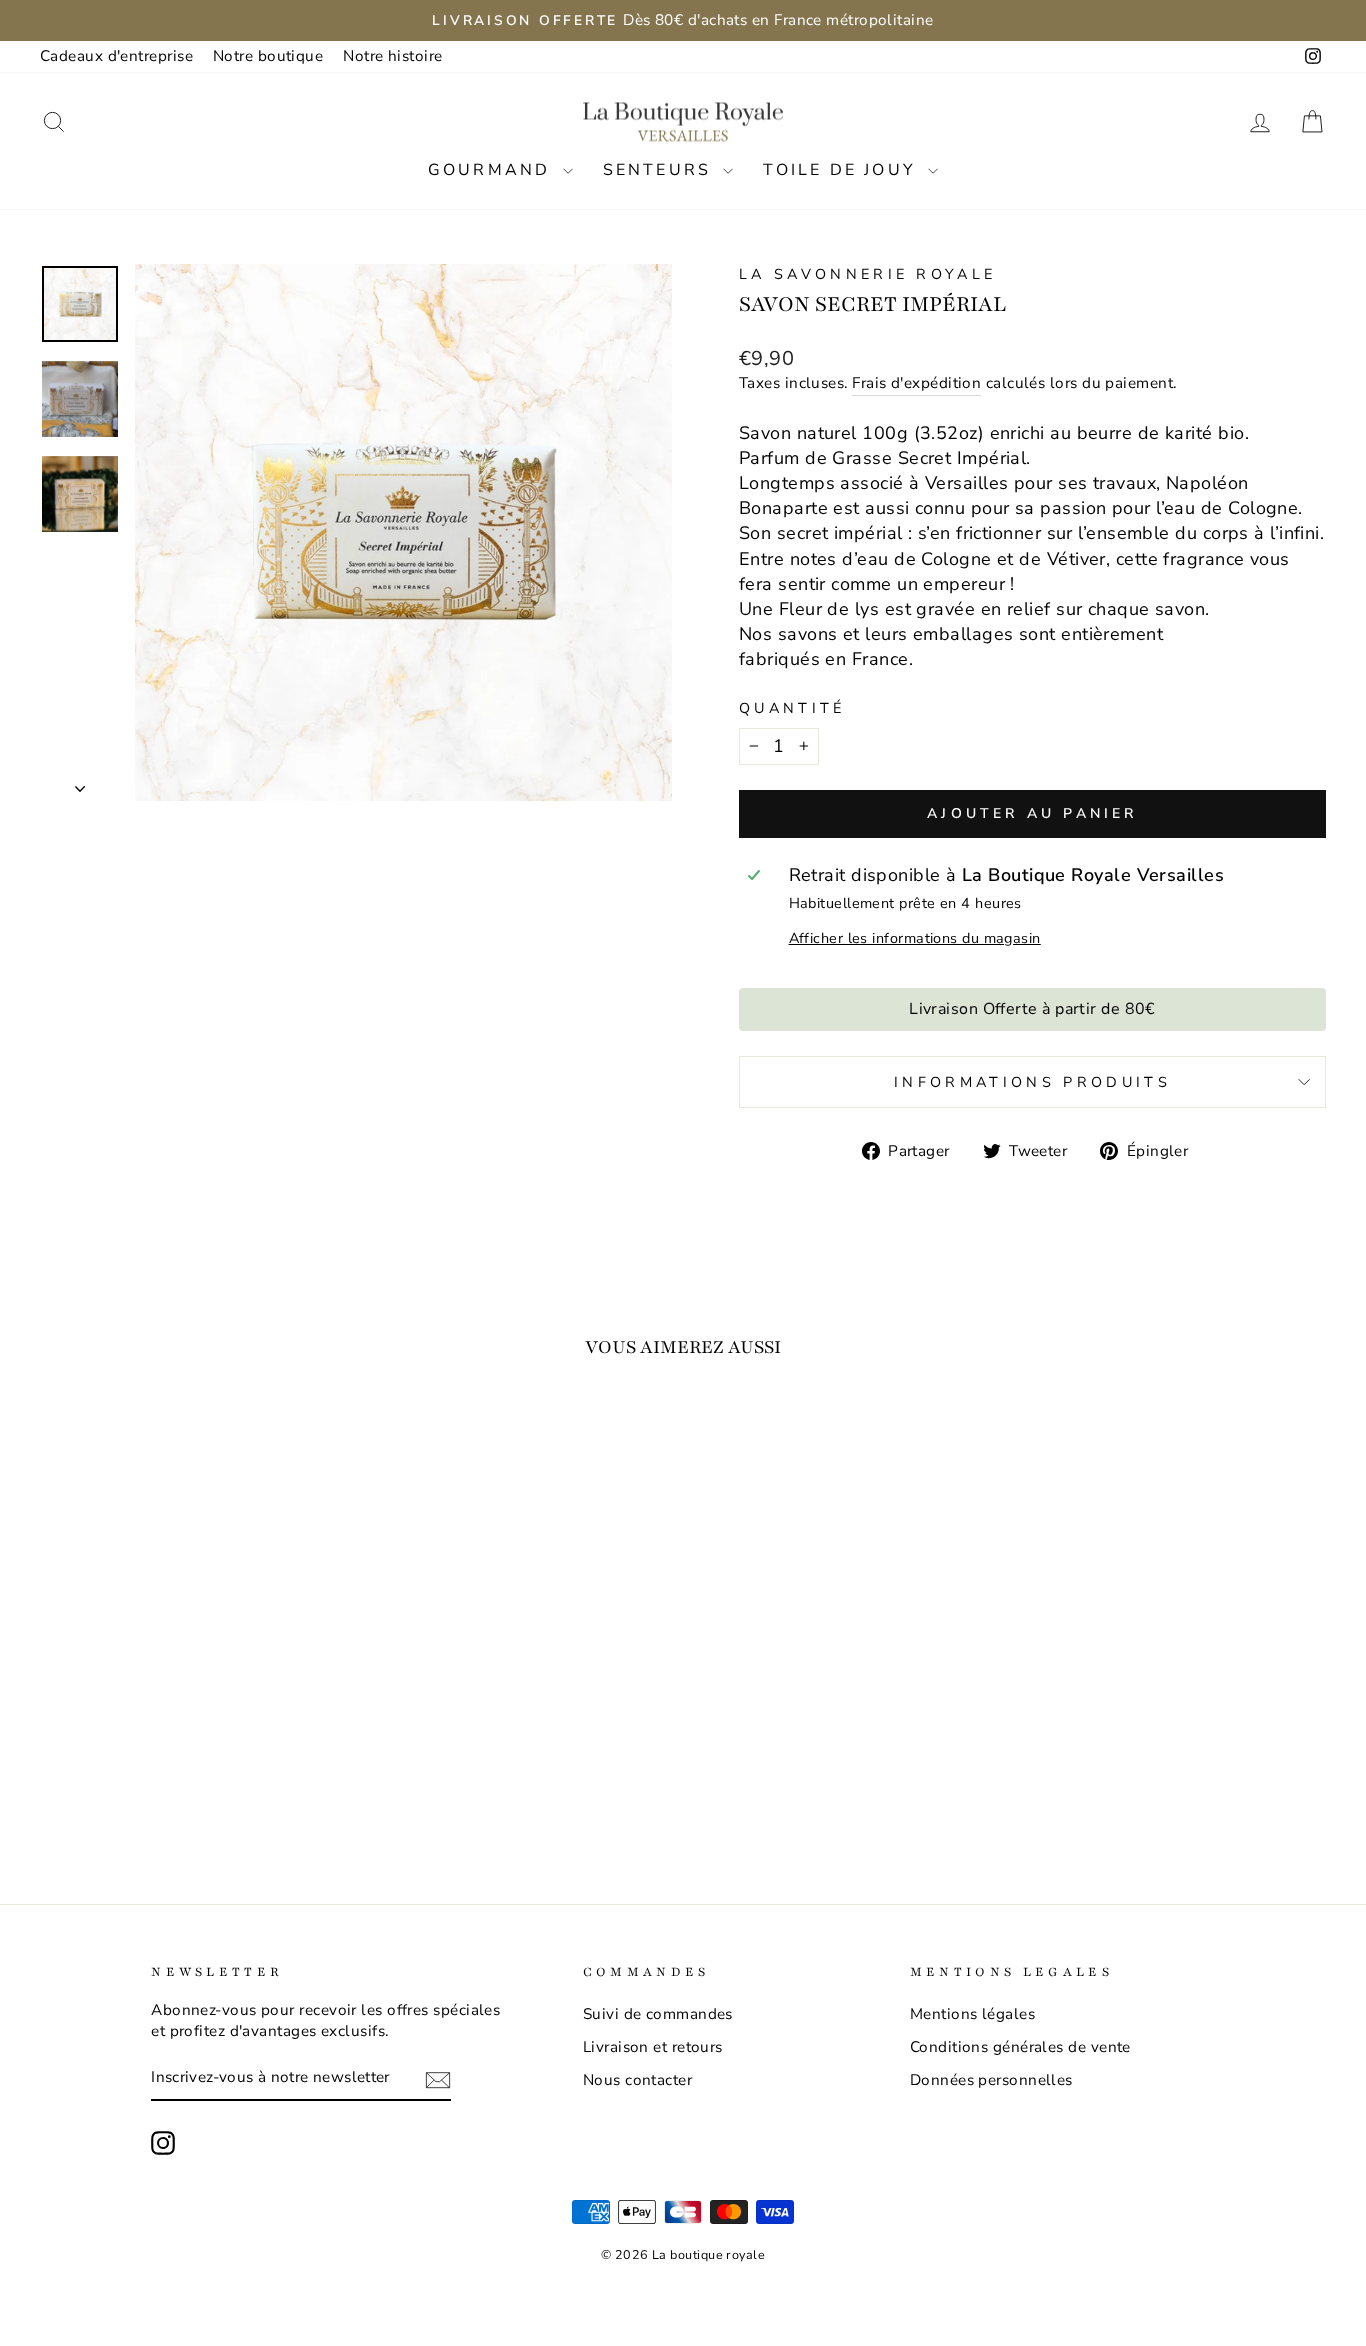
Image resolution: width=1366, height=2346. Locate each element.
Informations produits (1032, 1082)
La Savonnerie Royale (867, 274)
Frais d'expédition (916, 383)
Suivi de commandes (658, 2014)
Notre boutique (268, 56)
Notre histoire (392, 56)
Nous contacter (637, 2080)
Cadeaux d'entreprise (116, 56)
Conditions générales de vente (1020, 2047)
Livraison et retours (653, 2047)
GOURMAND (493, 170)
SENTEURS (661, 170)
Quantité (792, 708)
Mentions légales (972, 2014)
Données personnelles (991, 2080)
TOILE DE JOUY (843, 170)
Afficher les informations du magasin (915, 938)
